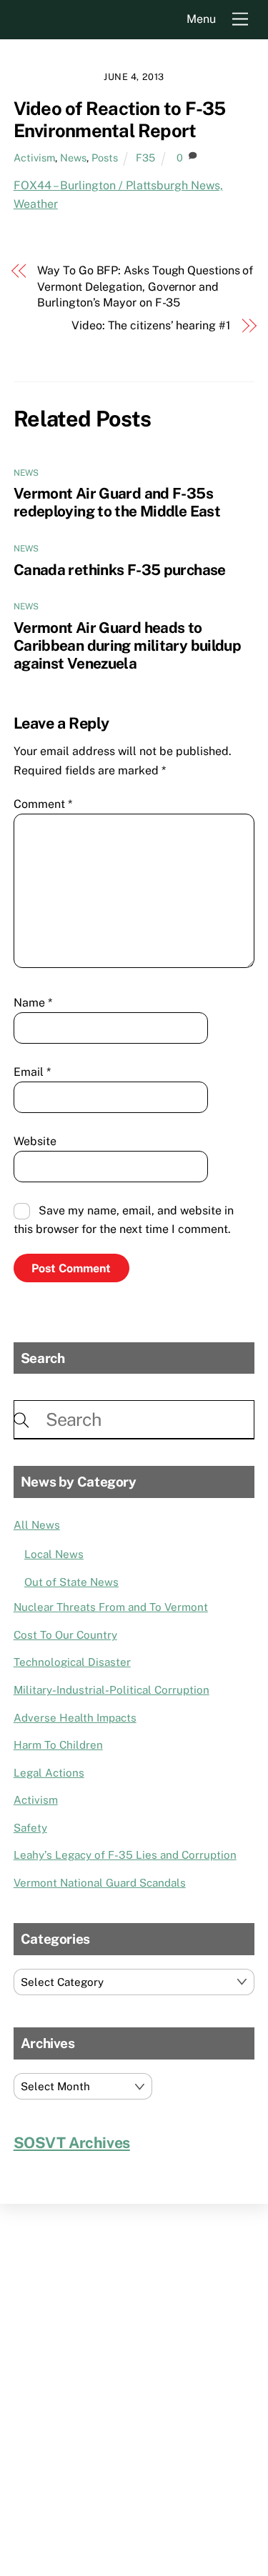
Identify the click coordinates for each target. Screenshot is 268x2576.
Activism (34, 158)
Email (32, 1072)
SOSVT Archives (72, 2143)
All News (37, 1525)
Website (35, 1141)
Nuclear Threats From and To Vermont (111, 1607)
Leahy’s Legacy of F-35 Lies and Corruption (125, 1855)
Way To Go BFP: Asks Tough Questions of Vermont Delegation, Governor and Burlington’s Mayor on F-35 (145, 286)
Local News (54, 1554)
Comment (43, 804)
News (73, 158)
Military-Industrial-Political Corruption (111, 1690)
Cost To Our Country (65, 1635)
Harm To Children (58, 1745)
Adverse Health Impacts (75, 1718)
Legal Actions (49, 1773)
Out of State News (71, 1582)
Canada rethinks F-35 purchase (120, 570)
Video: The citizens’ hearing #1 (151, 325)
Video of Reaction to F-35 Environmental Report (120, 120)
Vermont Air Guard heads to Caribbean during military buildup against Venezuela (127, 645)
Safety (30, 1828)
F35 (145, 158)
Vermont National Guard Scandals (100, 1883)
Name (33, 1003)
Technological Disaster (72, 1662)
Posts (105, 158)
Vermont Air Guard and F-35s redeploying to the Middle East (117, 502)
